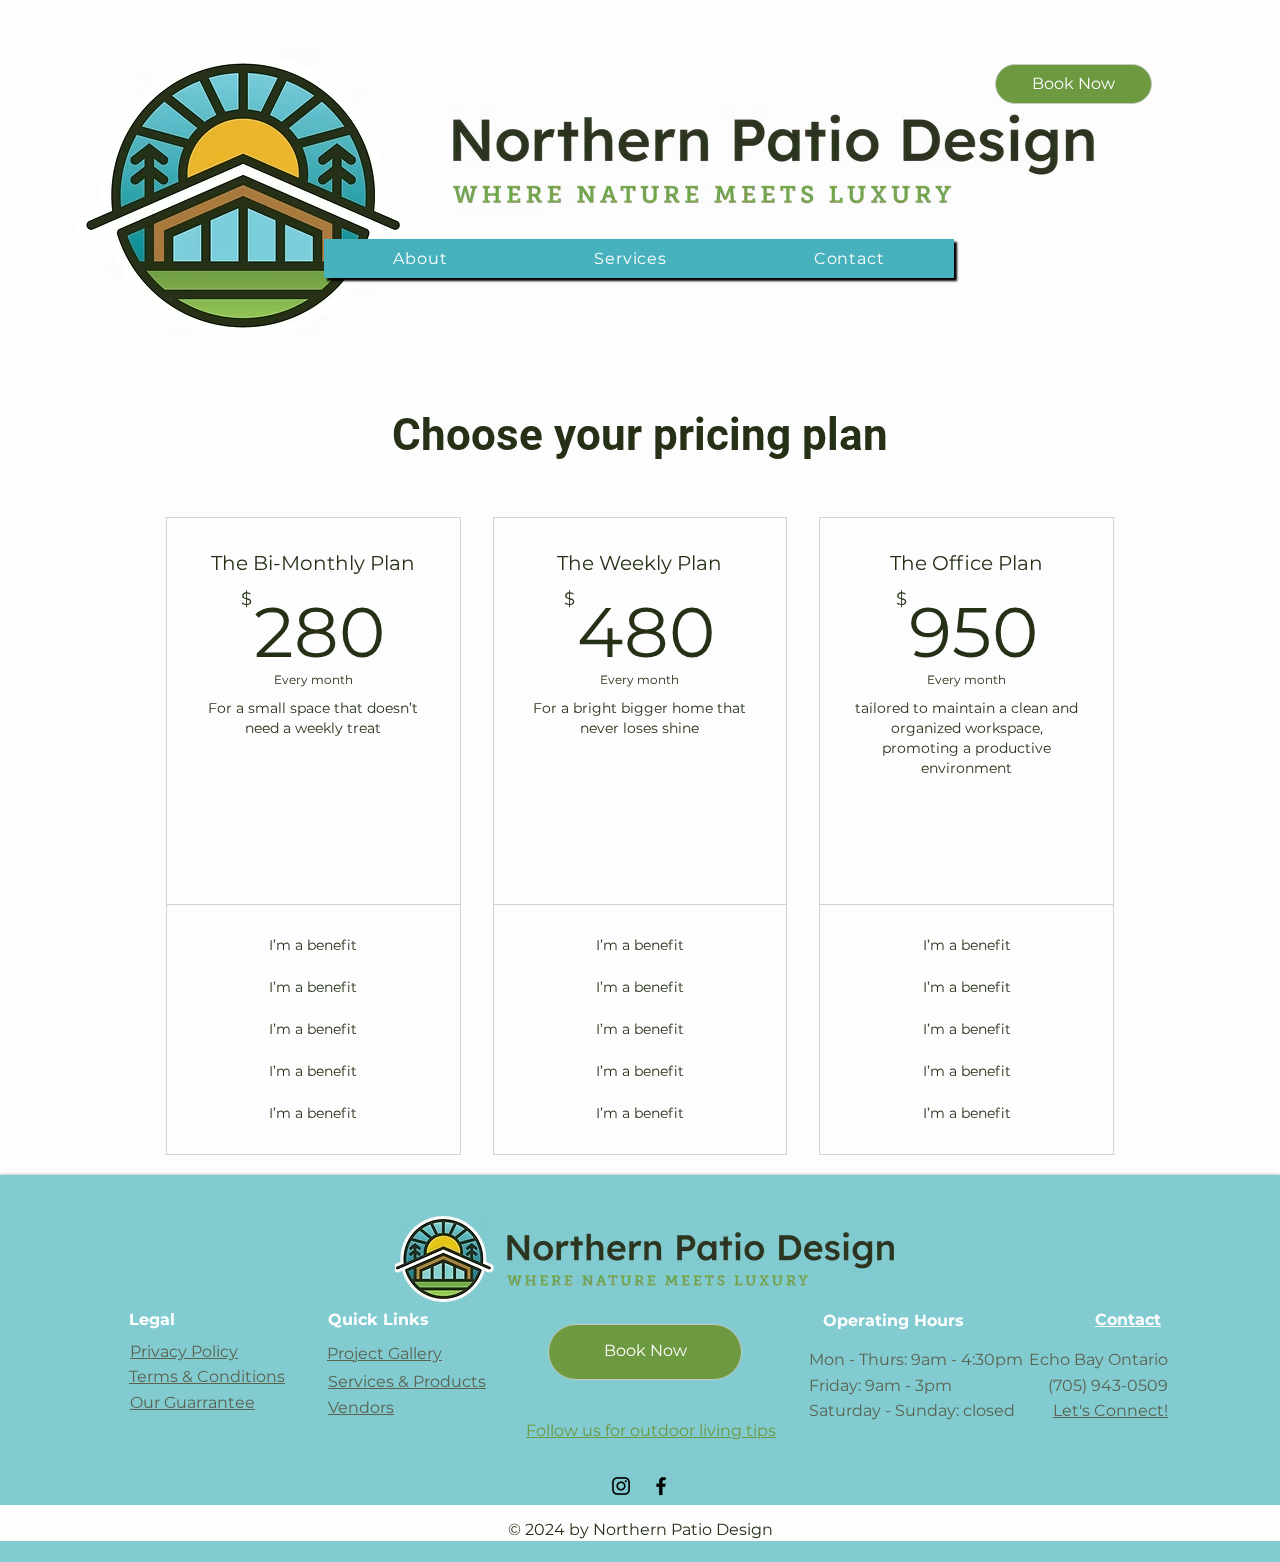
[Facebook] (661, 1486)
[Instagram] (621, 1486)
